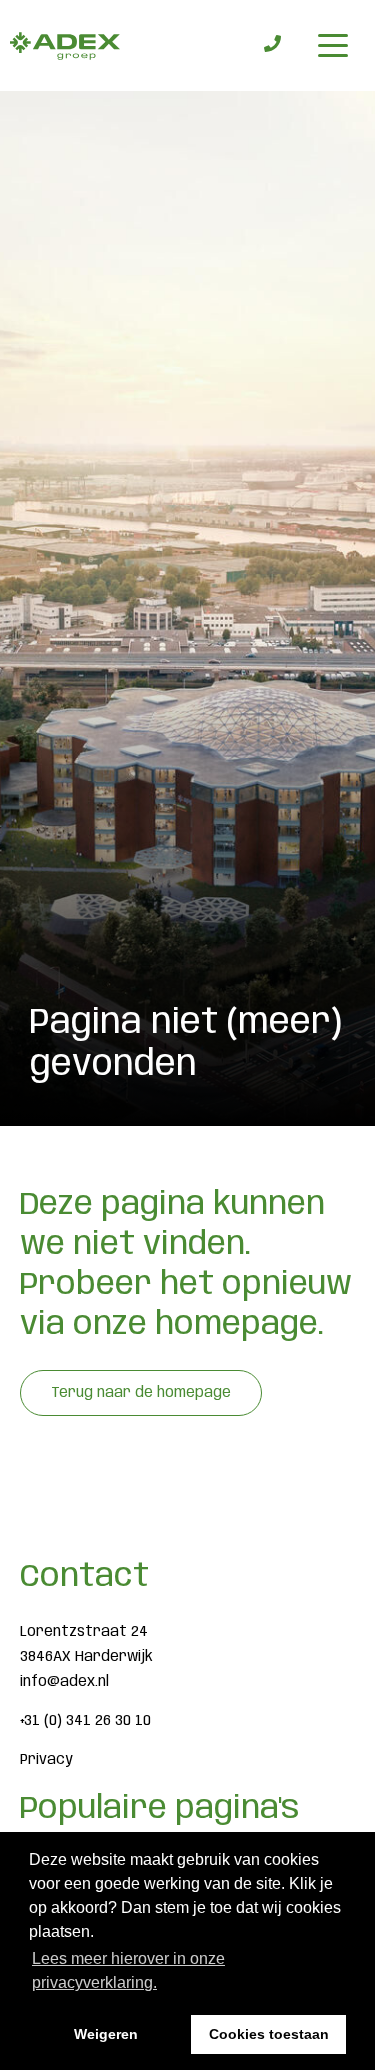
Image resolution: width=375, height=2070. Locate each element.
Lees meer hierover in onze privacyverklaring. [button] (128, 1970)
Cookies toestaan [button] (269, 2034)
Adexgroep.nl (65, 46)
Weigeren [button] (106, 2034)
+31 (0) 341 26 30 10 (85, 1721)
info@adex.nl (64, 1682)
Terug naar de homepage (141, 1393)
